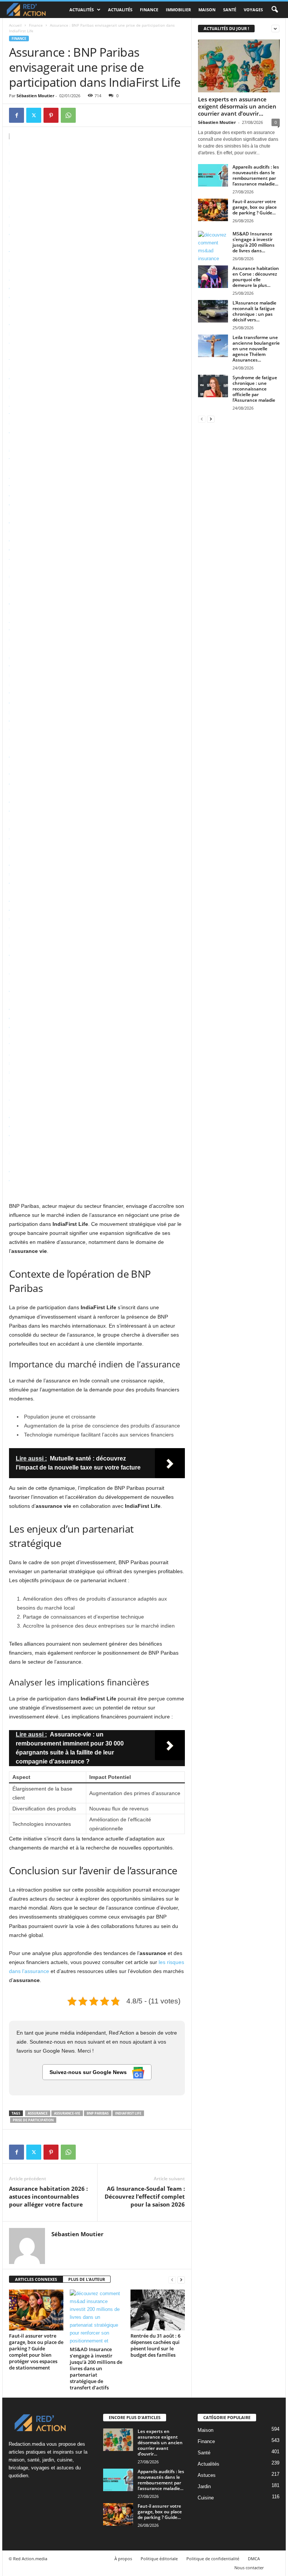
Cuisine (206, 2498)
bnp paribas (98, 2113)
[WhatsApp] (68, 115)
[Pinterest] (51, 115)
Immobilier (178, 10)
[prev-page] (172, 2280)
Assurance (38, 2113)
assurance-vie (67, 2113)
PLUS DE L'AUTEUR (87, 2279)
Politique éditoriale (159, 2559)
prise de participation (33, 2120)
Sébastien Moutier (35, 96)
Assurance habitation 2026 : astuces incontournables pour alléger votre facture (48, 2196)
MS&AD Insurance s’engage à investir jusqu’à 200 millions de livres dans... (253, 242)
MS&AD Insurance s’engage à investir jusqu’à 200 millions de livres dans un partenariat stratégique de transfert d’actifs (96, 2368)
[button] (274, 10)
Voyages (253, 10)
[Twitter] (34, 115)
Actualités (82, 10)
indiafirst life (128, 2113)
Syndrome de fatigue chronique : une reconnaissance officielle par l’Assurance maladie (255, 389)
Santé (230, 10)
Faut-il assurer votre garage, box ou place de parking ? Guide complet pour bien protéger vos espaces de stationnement (36, 2352)
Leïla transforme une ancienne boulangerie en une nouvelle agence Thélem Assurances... (256, 349)
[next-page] (181, 2280)
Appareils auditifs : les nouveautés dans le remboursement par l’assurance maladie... (256, 175)
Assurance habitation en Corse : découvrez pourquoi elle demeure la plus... (256, 277)
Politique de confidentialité (213, 2559)
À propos (123, 2559)
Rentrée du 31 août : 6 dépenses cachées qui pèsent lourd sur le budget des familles (155, 2345)
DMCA (254, 2559)
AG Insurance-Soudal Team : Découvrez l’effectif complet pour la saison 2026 (145, 2196)
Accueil (15, 25)
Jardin (204, 2486)
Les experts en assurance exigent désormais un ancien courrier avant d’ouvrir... (237, 106)
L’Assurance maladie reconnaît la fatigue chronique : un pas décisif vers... (254, 311)
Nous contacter (249, 2568)
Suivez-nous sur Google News (89, 2072)
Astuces (207, 2475)
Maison (207, 10)
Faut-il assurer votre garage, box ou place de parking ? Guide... (255, 207)
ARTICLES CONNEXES (36, 2279)
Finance (149, 10)
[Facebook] (16, 115)
